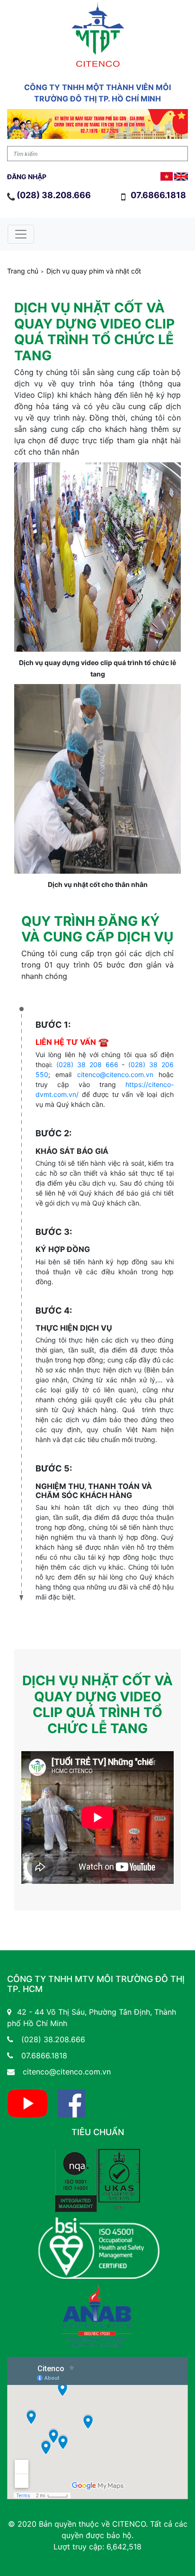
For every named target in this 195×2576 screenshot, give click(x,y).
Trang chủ (23, 271)
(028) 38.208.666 (54, 195)
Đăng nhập (27, 177)
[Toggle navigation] (21, 234)
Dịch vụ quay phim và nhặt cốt (94, 271)
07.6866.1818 (159, 195)
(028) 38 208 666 (87, 1064)
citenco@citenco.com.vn (115, 1074)
